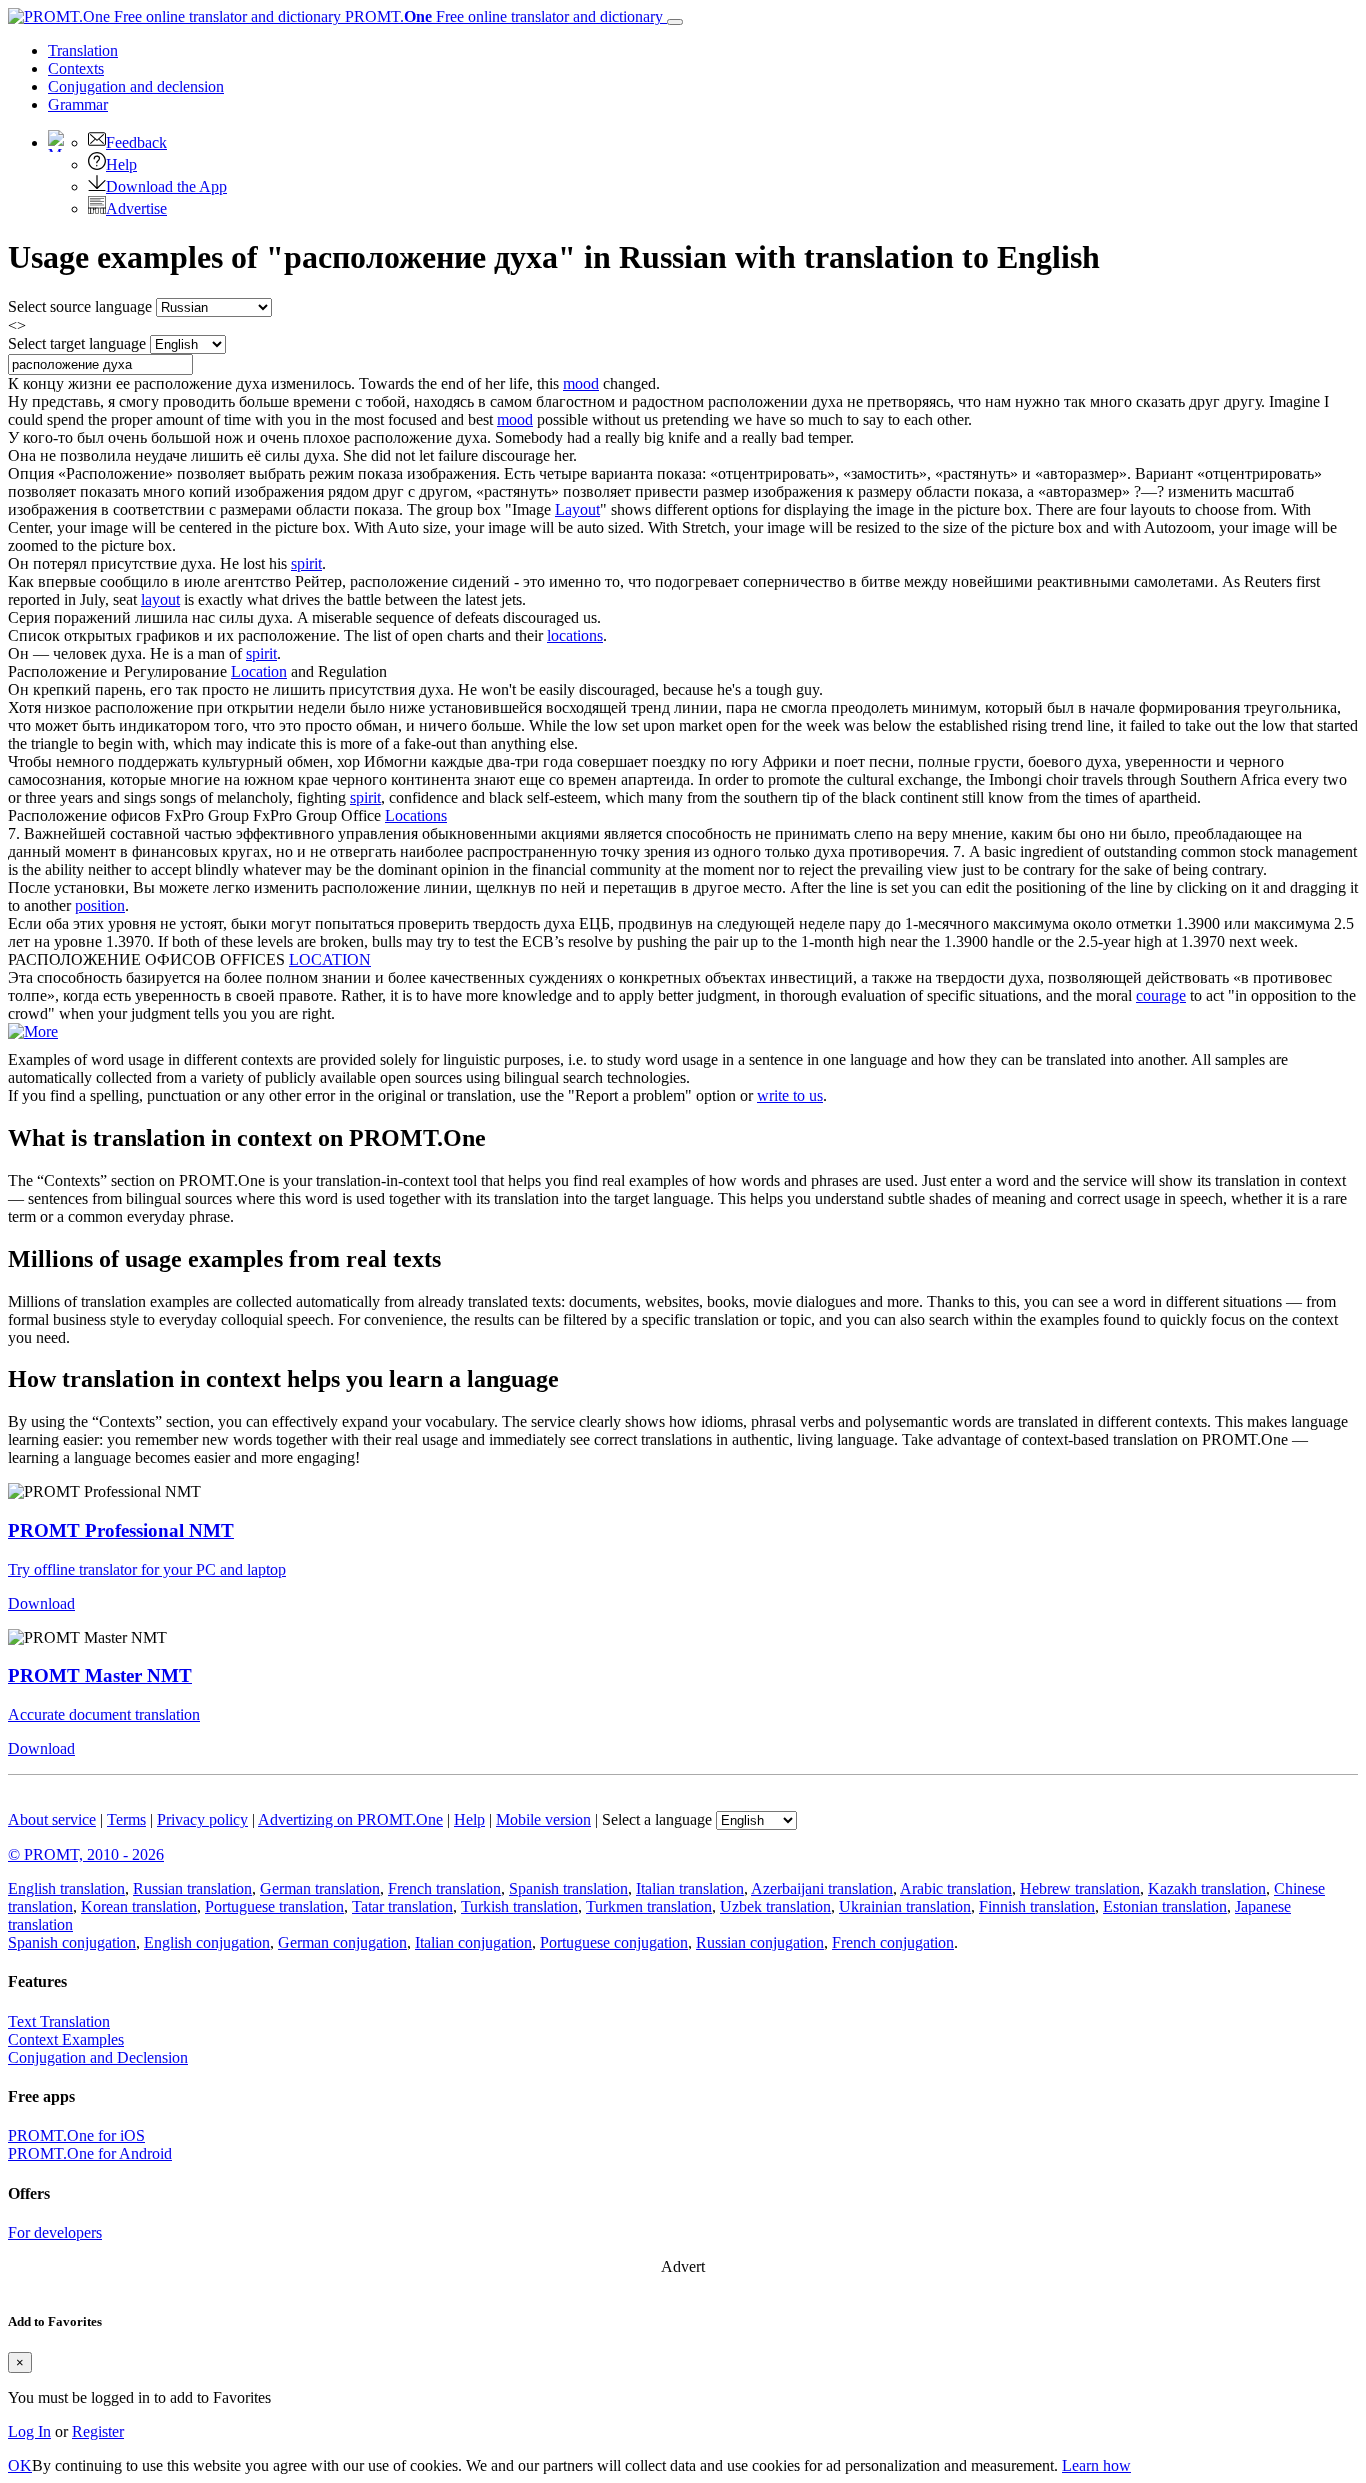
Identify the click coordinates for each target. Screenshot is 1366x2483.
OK (20, 2465)
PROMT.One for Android (90, 2153)
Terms (126, 1819)
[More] (33, 1031)
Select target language (77, 343)
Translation (83, 50)
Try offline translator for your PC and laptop (147, 1569)
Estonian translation (1165, 1906)
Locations (416, 815)
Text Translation (59, 2021)
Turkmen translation (649, 1906)
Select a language (657, 1819)
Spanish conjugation (72, 1942)
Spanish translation (568, 1888)
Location (259, 671)
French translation (444, 1888)
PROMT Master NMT (100, 1675)
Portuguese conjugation (614, 1942)
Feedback (136, 142)
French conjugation (893, 1942)
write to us (790, 1095)
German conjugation (342, 1942)
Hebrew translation (1080, 1888)
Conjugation (136, 86)
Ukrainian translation (905, 1906)
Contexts (76, 68)
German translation (320, 1888)
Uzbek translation (775, 1906)
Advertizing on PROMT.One (350, 1819)
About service (52, 1819)
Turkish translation (519, 1906)
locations (575, 635)
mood (581, 383)
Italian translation (690, 1888)
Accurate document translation (104, 1714)
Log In (29, 2431)
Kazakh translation (1207, 1888)
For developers (55, 2232)
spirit (306, 563)
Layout (577, 509)
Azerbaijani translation (822, 1888)
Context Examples (66, 2039)
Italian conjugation (473, 1942)
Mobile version (543, 1819)
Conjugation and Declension (98, 2057)
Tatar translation (402, 1906)
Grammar (78, 104)
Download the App (166, 186)
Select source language (80, 306)
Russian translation (192, 1888)
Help (121, 164)
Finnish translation (1037, 1906)
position (100, 905)
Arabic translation (956, 1888)
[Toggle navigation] (675, 22)
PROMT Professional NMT (121, 1530)
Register (98, 2431)
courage (1161, 995)
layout (160, 599)
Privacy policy (202, 1819)
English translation (66, 1888)
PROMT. (502, 16)
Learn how (1096, 2465)
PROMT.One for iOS (76, 2135)
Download (41, 1603)
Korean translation (139, 1906)
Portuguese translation (274, 1906)
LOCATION (330, 959)
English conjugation (207, 1942)
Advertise (136, 208)
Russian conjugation (760, 1942)
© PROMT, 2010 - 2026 (86, 1854)
